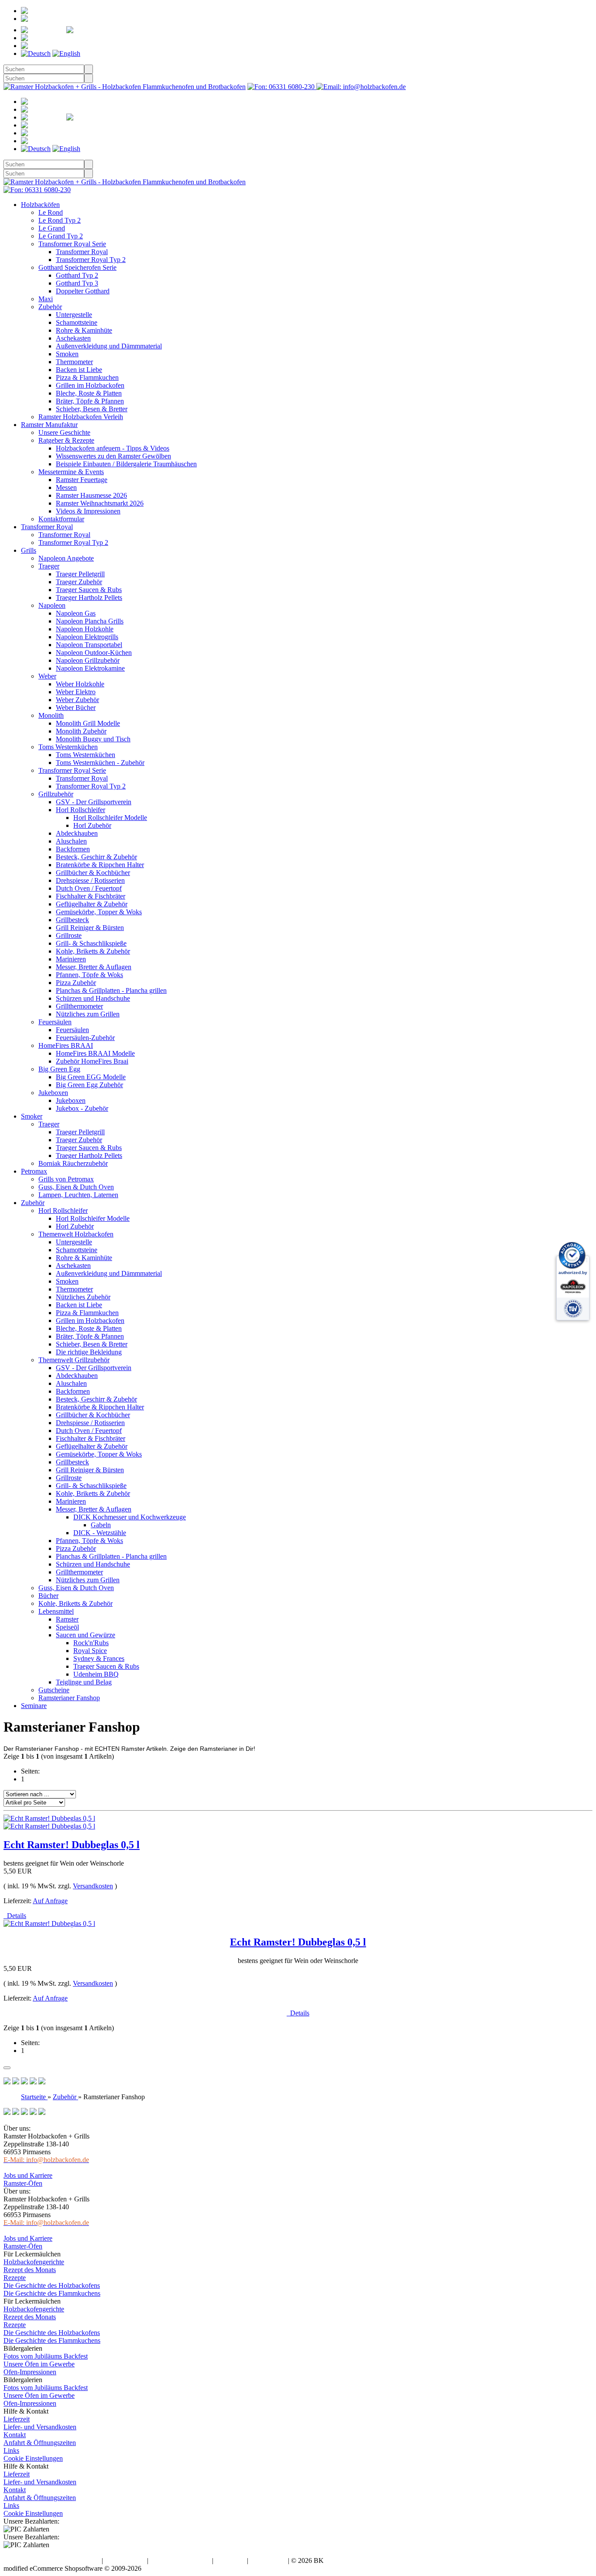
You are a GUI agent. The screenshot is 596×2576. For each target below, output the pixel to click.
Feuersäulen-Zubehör (85, 1038)
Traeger (49, 566)
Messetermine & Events (71, 472)
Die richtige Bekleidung (89, 1352)
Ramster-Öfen (23, 2183)
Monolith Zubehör (81, 731)
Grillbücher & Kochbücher (93, 873)
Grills (29, 550)
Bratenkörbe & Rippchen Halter (100, 865)
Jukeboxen (53, 1093)
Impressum (230, 2561)
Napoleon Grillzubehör (88, 660)
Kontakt (15, 2435)
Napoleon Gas (76, 613)
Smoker (32, 1116)
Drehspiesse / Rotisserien (90, 880)
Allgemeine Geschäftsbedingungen (52, 2561)
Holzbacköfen (40, 205)
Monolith (51, 715)
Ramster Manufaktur (49, 425)
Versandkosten (93, 1886)
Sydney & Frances (99, 1658)
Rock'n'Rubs (91, 1643)
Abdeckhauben (77, 833)
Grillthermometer (79, 1006)
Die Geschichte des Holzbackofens (52, 2285)
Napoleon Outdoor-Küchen (94, 653)
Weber (47, 676)
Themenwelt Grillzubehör (74, 1360)
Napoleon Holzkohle (85, 629)
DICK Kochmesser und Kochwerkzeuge (130, 1517)
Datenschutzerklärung (180, 2561)
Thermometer (74, 362)
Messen (66, 487)
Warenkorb (79, 38)
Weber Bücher (76, 708)
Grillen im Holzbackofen (90, 385)
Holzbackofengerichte (34, 2262)
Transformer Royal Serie (72, 244)
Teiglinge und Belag (84, 1682)
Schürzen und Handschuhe (93, 998)
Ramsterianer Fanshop (69, 1698)
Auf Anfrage (50, 1901)
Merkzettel (125, 30)
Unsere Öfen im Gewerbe (39, 2364)
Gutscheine (54, 1690)
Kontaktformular (61, 519)
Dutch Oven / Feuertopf (89, 888)
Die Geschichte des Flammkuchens (52, 2293)
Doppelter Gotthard (83, 291)
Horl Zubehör (92, 825)
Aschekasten (73, 338)
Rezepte (15, 2278)
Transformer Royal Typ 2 (91, 260)
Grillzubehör (56, 794)
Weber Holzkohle (80, 684)
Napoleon (52, 605)
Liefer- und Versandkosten (40, 2427)
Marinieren (71, 959)
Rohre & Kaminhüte (84, 330)
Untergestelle (74, 315)
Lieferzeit (17, 2419)
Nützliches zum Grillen (88, 1014)
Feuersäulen (55, 1022)
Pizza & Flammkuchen (87, 377)
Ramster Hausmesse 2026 (91, 495)
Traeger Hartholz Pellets (89, 598)
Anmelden (60, 19)
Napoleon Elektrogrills (87, 637)
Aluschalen (71, 841)
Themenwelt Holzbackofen (76, 1234)
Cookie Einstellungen (33, 2458)
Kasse (65, 46)
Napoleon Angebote (66, 558)
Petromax (34, 1171)
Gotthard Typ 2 (77, 275)
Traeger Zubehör (79, 582)
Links (11, 2450)
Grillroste (69, 935)
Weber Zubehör (77, 700)
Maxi (46, 299)
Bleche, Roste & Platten (89, 393)
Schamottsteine (77, 322)
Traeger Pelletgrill (80, 574)
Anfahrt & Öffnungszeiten (40, 2443)
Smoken (67, 354)
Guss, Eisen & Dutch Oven (76, 1187)
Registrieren (79, 11)
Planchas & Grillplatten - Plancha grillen (111, 990)
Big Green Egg (59, 1069)
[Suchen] (89, 69)
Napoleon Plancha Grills (90, 621)
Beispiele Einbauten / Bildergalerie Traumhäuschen (126, 464)
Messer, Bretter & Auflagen (94, 967)
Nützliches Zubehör (83, 1297)
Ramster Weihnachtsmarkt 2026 (100, 503)
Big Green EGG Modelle (91, 1077)
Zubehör (50, 307)
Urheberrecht (268, 2561)
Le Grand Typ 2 (61, 236)
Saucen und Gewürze (86, 1635)
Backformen (73, 849)
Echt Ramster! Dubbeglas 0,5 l (72, 1845)
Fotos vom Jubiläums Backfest (46, 2356)
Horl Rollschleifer (80, 810)
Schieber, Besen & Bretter (92, 409)
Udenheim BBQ (96, 1674)
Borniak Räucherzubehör (73, 1163)
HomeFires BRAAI (66, 1045)
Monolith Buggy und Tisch (93, 739)
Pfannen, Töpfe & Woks (89, 975)
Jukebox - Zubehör (82, 1108)
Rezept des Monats (30, 2270)
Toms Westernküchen (68, 747)
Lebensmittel (56, 1611)
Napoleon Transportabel (89, 645)
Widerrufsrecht (125, 2561)
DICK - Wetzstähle (100, 1533)
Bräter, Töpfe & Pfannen (90, 401)
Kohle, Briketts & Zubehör (93, 951)
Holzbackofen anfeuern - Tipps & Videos (113, 448)
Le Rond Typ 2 (60, 220)
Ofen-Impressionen (30, 2372)
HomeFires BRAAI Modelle (95, 1053)
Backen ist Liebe (79, 370)
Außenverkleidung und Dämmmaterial (109, 346)
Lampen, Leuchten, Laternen (78, 1195)
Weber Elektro (76, 692)
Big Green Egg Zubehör (89, 1085)
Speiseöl (67, 1627)
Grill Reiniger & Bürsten (90, 928)
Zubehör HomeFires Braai (92, 1061)
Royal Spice (90, 1651)
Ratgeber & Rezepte (66, 440)
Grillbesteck (72, 920)
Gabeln (101, 1525)
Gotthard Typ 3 (77, 283)
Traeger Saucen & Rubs (89, 590)
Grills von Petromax (66, 1179)
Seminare (34, 1706)
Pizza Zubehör (76, 983)
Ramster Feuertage (82, 480)
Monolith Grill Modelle (88, 723)
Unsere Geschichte (64, 432)
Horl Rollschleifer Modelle (110, 818)
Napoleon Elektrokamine (90, 668)
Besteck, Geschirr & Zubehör (96, 857)
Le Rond (51, 212)
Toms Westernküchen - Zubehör (100, 763)
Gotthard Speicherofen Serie (77, 267)
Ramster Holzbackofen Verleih (81, 417)
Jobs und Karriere (28, 2175)
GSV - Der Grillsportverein (94, 802)
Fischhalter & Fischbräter (91, 896)
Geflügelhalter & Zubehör (92, 904)
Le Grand (52, 228)
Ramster (67, 1619)
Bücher (48, 1596)
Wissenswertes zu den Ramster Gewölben (113, 456)
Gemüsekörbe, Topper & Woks (99, 912)
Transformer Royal (82, 252)
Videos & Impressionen (88, 511)
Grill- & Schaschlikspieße (91, 943)
